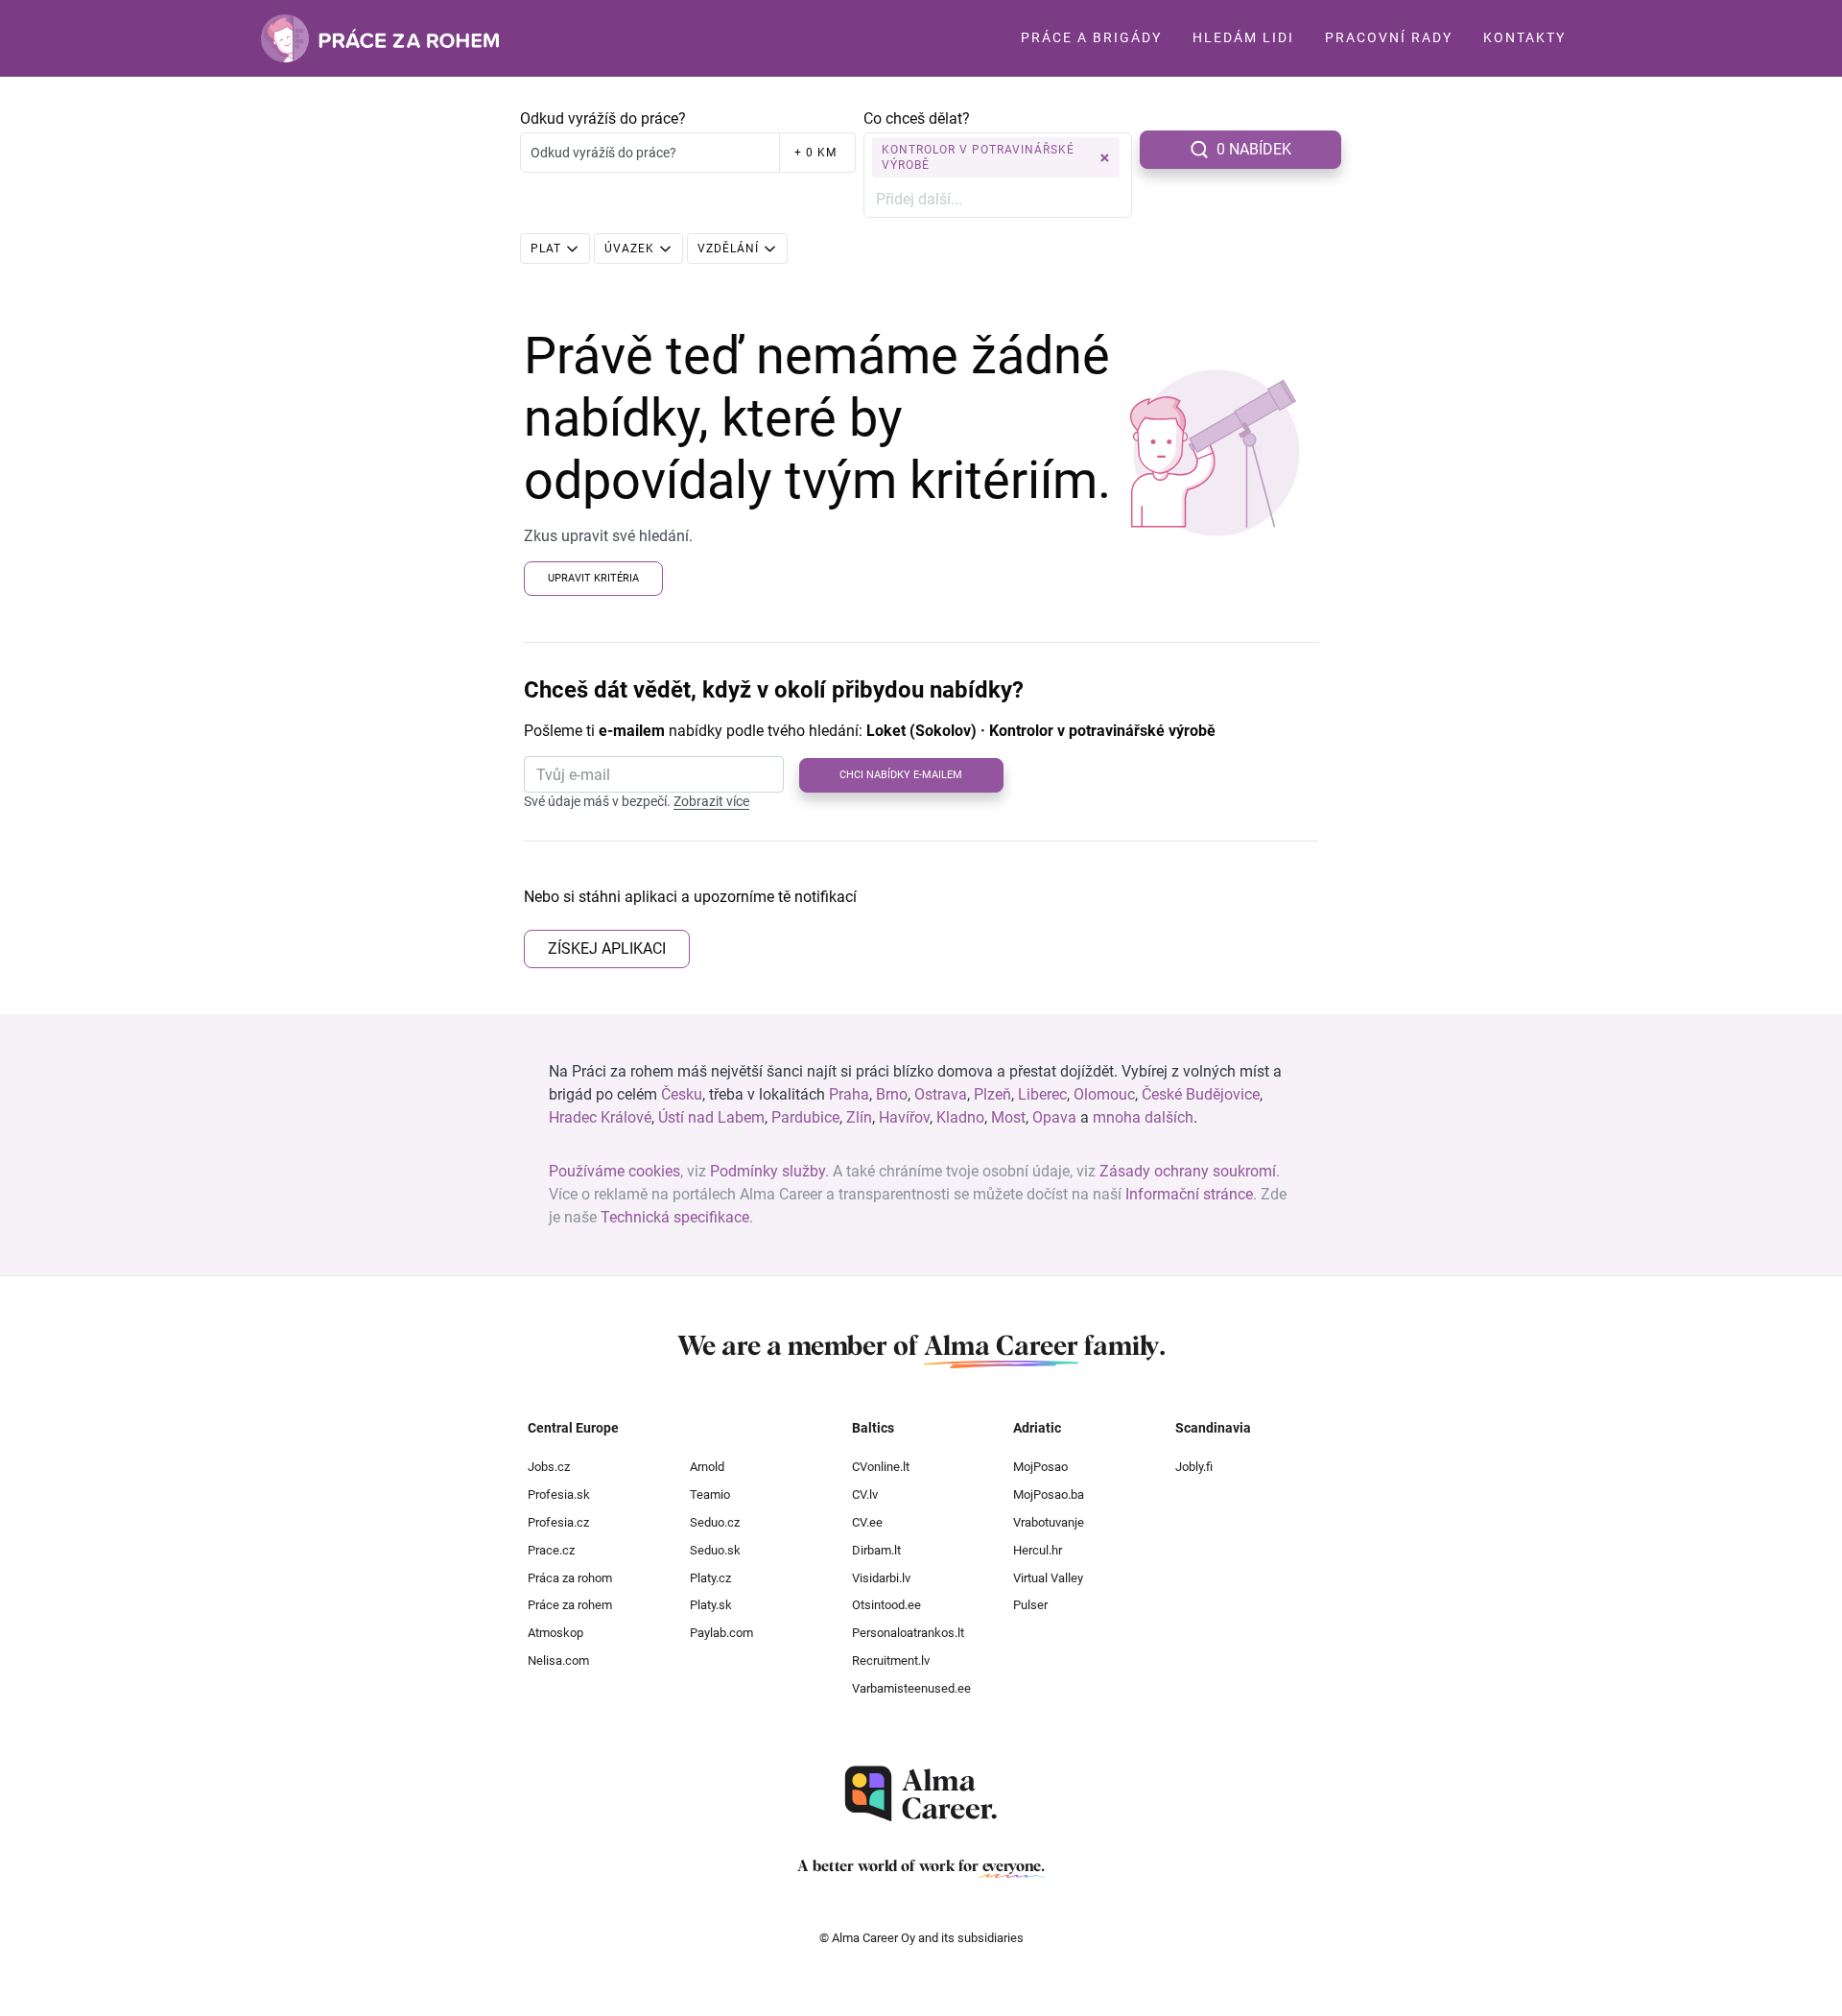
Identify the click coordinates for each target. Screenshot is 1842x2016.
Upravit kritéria (593, 578)
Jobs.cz (549, 1467)
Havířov (904, 1117)
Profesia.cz (558, 1522)
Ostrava (941, 1094)
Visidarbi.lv (881, 1578)
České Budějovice (1201, 1094)
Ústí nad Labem (711, 1117)
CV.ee (867, 1522)
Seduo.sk (715, 1550)
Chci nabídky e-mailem (901, 775)
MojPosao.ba (1049, 1494)
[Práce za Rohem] (380, 38)
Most (1008, 1117)
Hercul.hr (1038, 1550)
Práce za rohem (570, 1605)
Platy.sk (711, 1605)
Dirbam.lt (876, 1550)
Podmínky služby (767, 1171)
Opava (1054, 1117)
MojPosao (1040, 1467)
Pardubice (805, 1117)
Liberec (1042, 1094)
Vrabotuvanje (1049, 1522)
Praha (849, 1094)
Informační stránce (1189, 1194)
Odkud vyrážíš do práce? (603, 119)
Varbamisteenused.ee (911, 1688)
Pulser (1030, 1605)
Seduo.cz (715, 1522)
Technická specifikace (675, 1217)
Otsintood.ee (886, 1605)
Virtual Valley (1048, 1578)
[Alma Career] (921, 1794)
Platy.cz (710, 1578)
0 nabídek (1254, 149)
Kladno (960, 1117)
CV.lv (865, 1494)
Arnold (707, 1467)
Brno (892, 1094)
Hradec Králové (600, 1117)
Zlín (859, 1117)
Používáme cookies (614, 1171)
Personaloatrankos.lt (908, 1633)
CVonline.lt (881, 1467)
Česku (682, 1094)
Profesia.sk (559, 1494)
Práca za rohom (570, 1578)
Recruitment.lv (891, 1660)
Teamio (710, 1494)
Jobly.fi (1194, 1467)
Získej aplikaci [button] (607, 949)
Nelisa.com (558, 1660)
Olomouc (1104, 1094)
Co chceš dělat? (917, 119)
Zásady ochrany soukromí (1188, 1171)
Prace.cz (551, 1550)
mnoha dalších (1143, 1117)
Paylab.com (721, 1633)
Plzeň (992, 1094)
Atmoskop (555, 1633)
